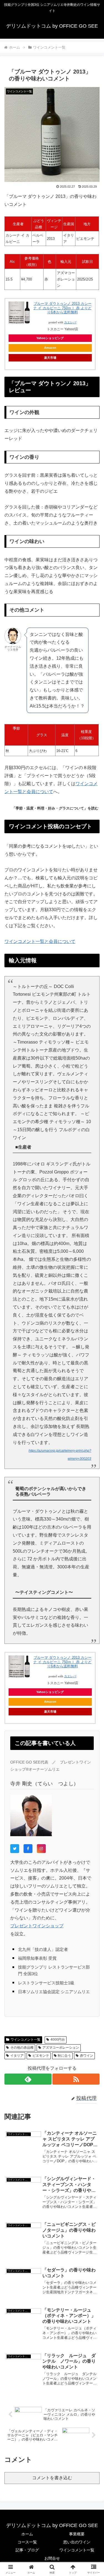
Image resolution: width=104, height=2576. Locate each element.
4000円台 (58, 2040)
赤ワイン (87, 2056)
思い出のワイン (77, 2542)
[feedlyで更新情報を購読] (28, 2079)
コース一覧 (27, 2542)
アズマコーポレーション (61, 2048)
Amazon (50, 348)
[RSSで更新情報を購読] (76, 2079)
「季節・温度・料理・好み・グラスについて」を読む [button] (55, 808)
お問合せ (52, 2558)
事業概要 (77, 2534)
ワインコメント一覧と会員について (40, 941)
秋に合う (64, 2056)
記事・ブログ (27, 2550)
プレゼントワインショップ (37, 1926)
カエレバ (70, 322)
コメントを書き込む (52, 2478)
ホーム (27, 2534)
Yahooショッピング (50, 338)
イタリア (17, 2056)
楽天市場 (50, 358)
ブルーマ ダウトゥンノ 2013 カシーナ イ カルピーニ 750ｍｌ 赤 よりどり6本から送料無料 (62, 308)
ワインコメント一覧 (26, 2040)
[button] (93, 1413)
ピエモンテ (41, 2056)
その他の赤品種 (22, 2048)
